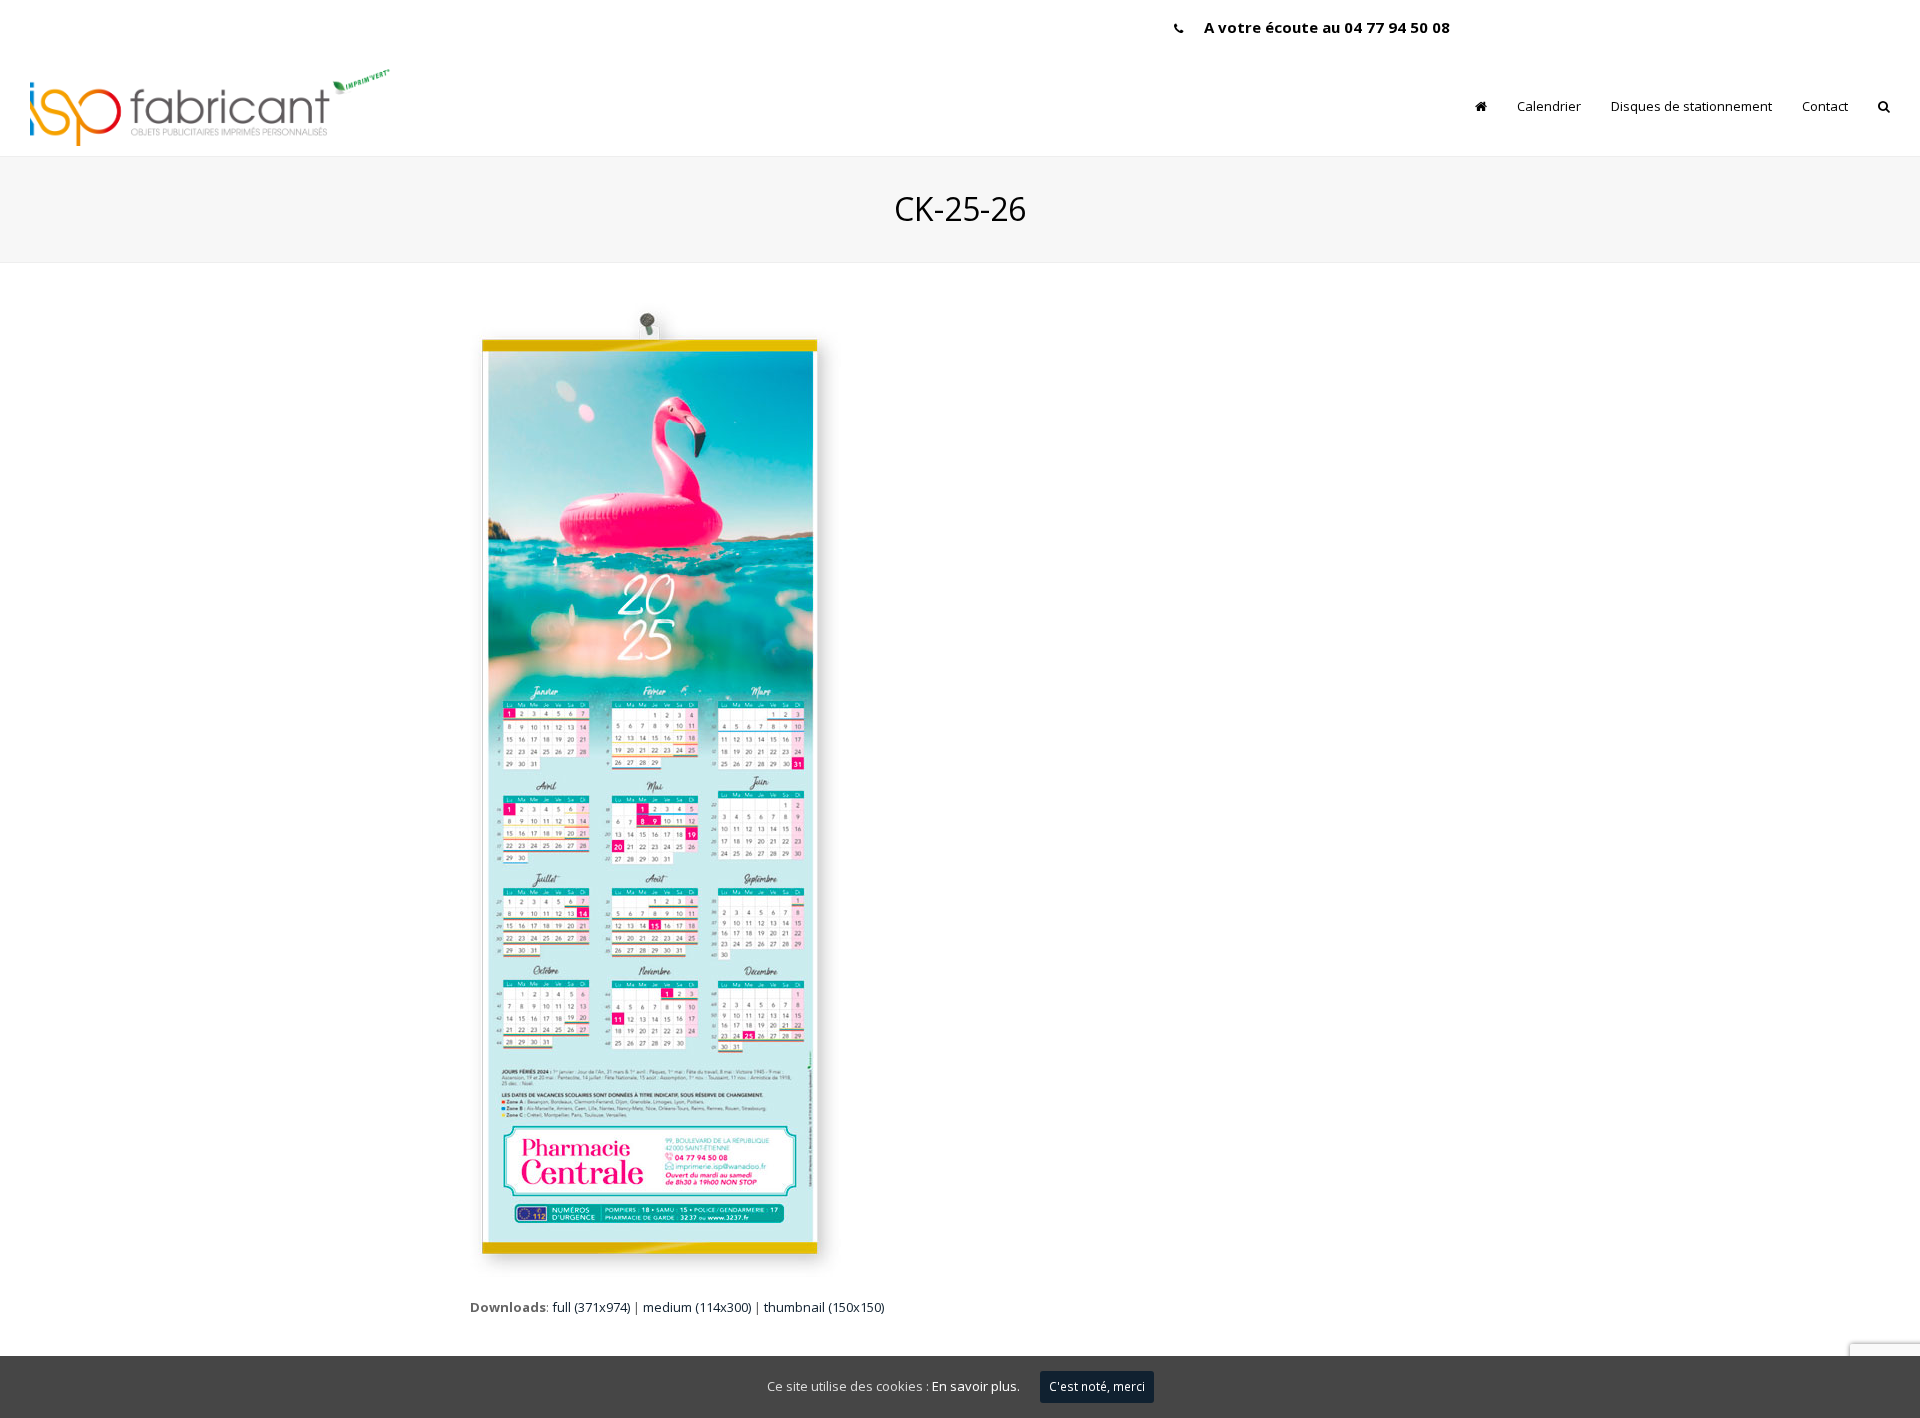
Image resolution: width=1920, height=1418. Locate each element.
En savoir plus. (976, 1386)
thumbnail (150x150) (824, 1307)
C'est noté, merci (1097, 1386)
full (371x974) (591, 1307)
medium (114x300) (697, 1307)
